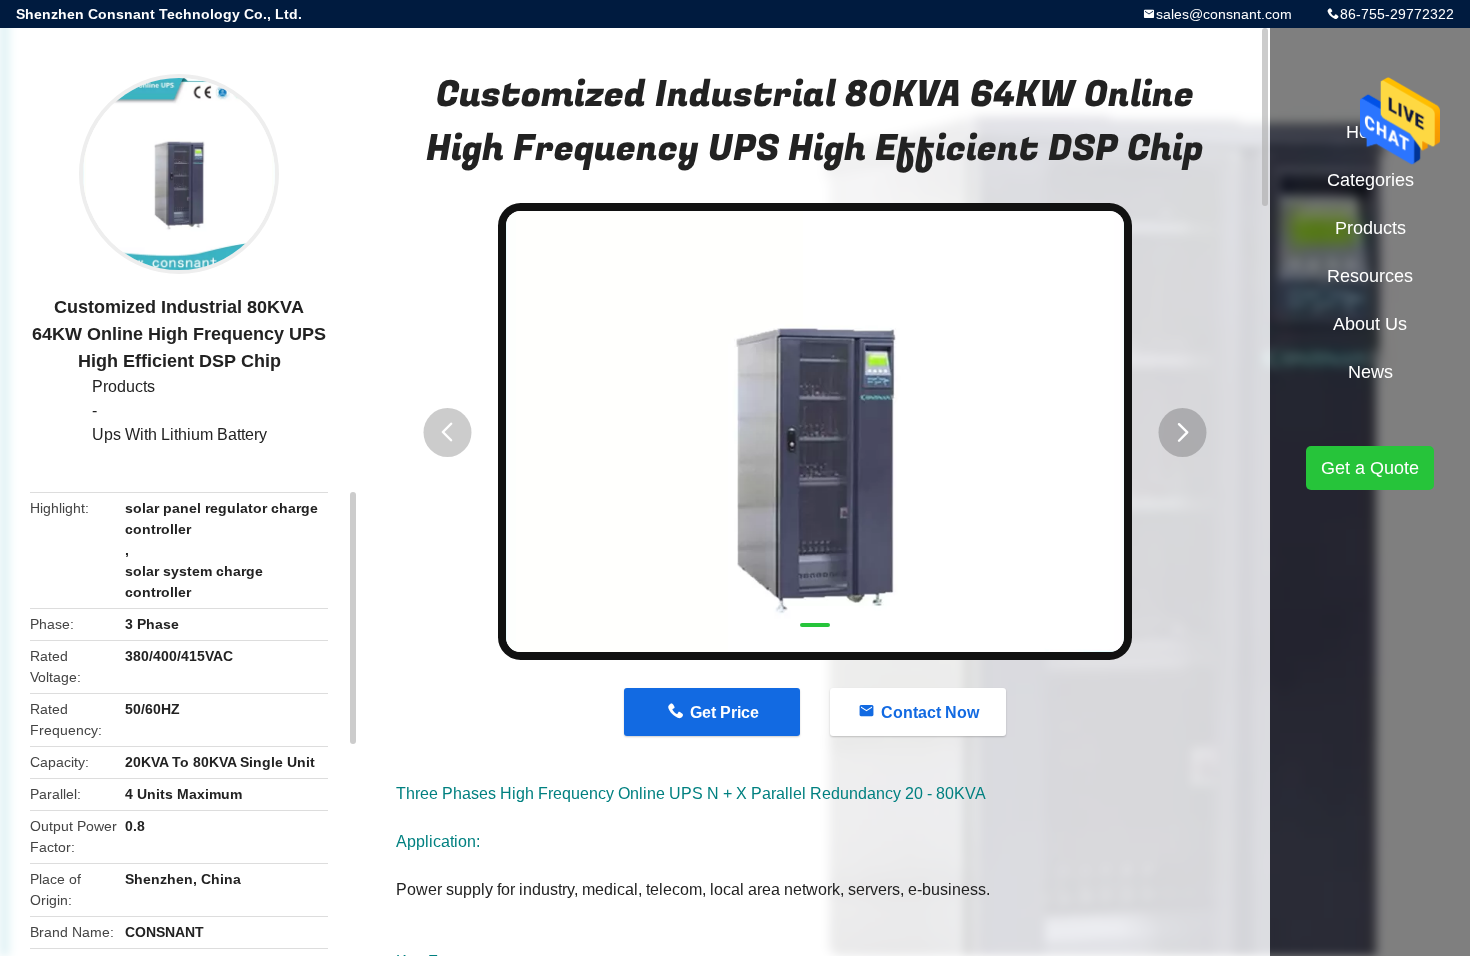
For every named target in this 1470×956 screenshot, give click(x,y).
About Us (1370, 324)
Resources (1370, 276)
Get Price (724, 712)
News (1370, 372)
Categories (1370, 180)
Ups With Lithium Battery (179, 434)
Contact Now (930, 712)
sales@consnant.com (1224, 14)
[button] (447, 432)
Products (123, 386)
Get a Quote (1370, 468)
